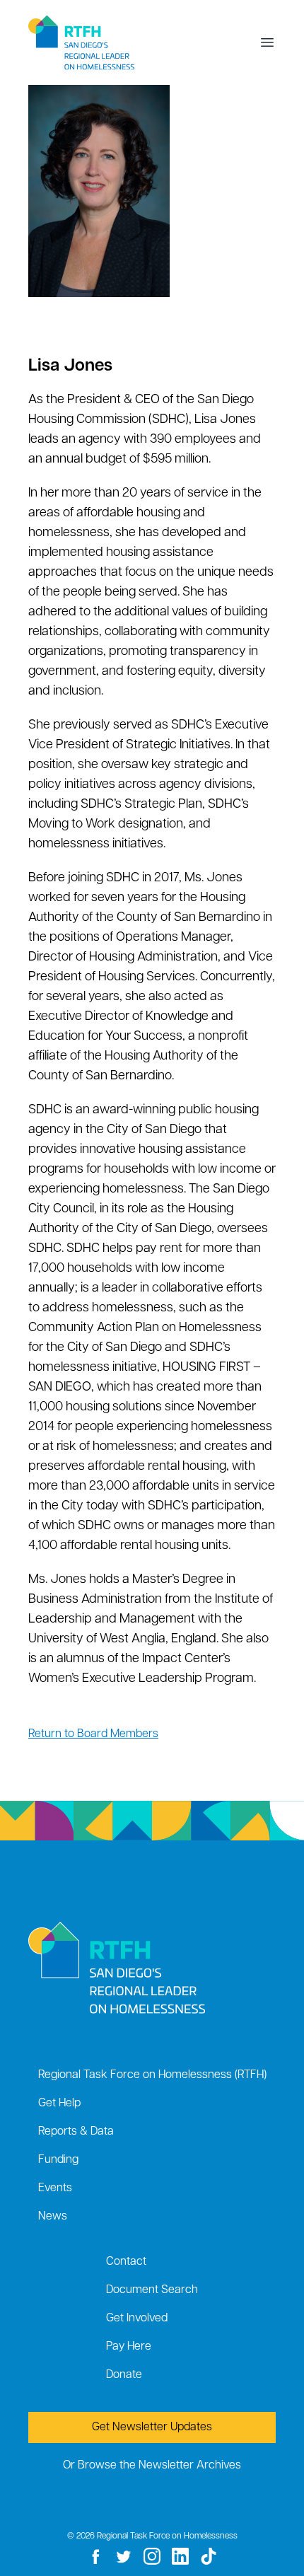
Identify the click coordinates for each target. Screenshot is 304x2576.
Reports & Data (76, 2132)
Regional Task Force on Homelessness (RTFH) (152, 2075)
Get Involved (137, 2319)
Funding (58, 2160)
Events (55, 2188)
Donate (124, 2375)
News (53, 2217)
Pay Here (129, 2347)
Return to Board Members (93, 1734)
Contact (126, 2262)
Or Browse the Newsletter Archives (152, 2466)
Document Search (152, 2290)
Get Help (59, 2104)
